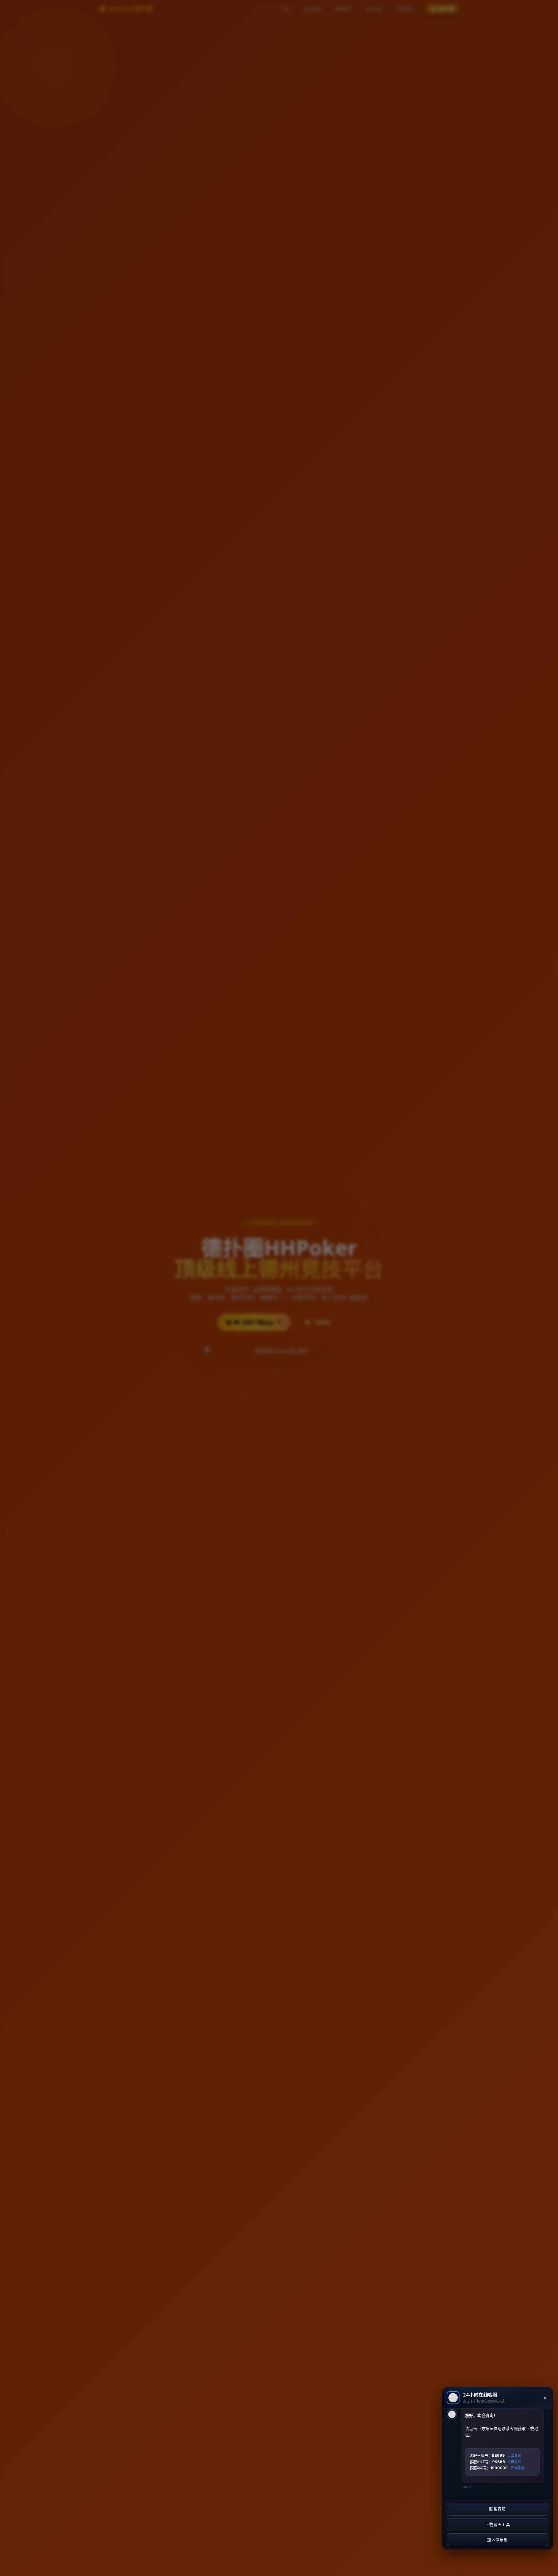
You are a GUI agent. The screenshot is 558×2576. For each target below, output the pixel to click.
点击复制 (514, 2455)
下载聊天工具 (498, 2525)
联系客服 (497, 2509)
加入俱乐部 (498, 2540)
